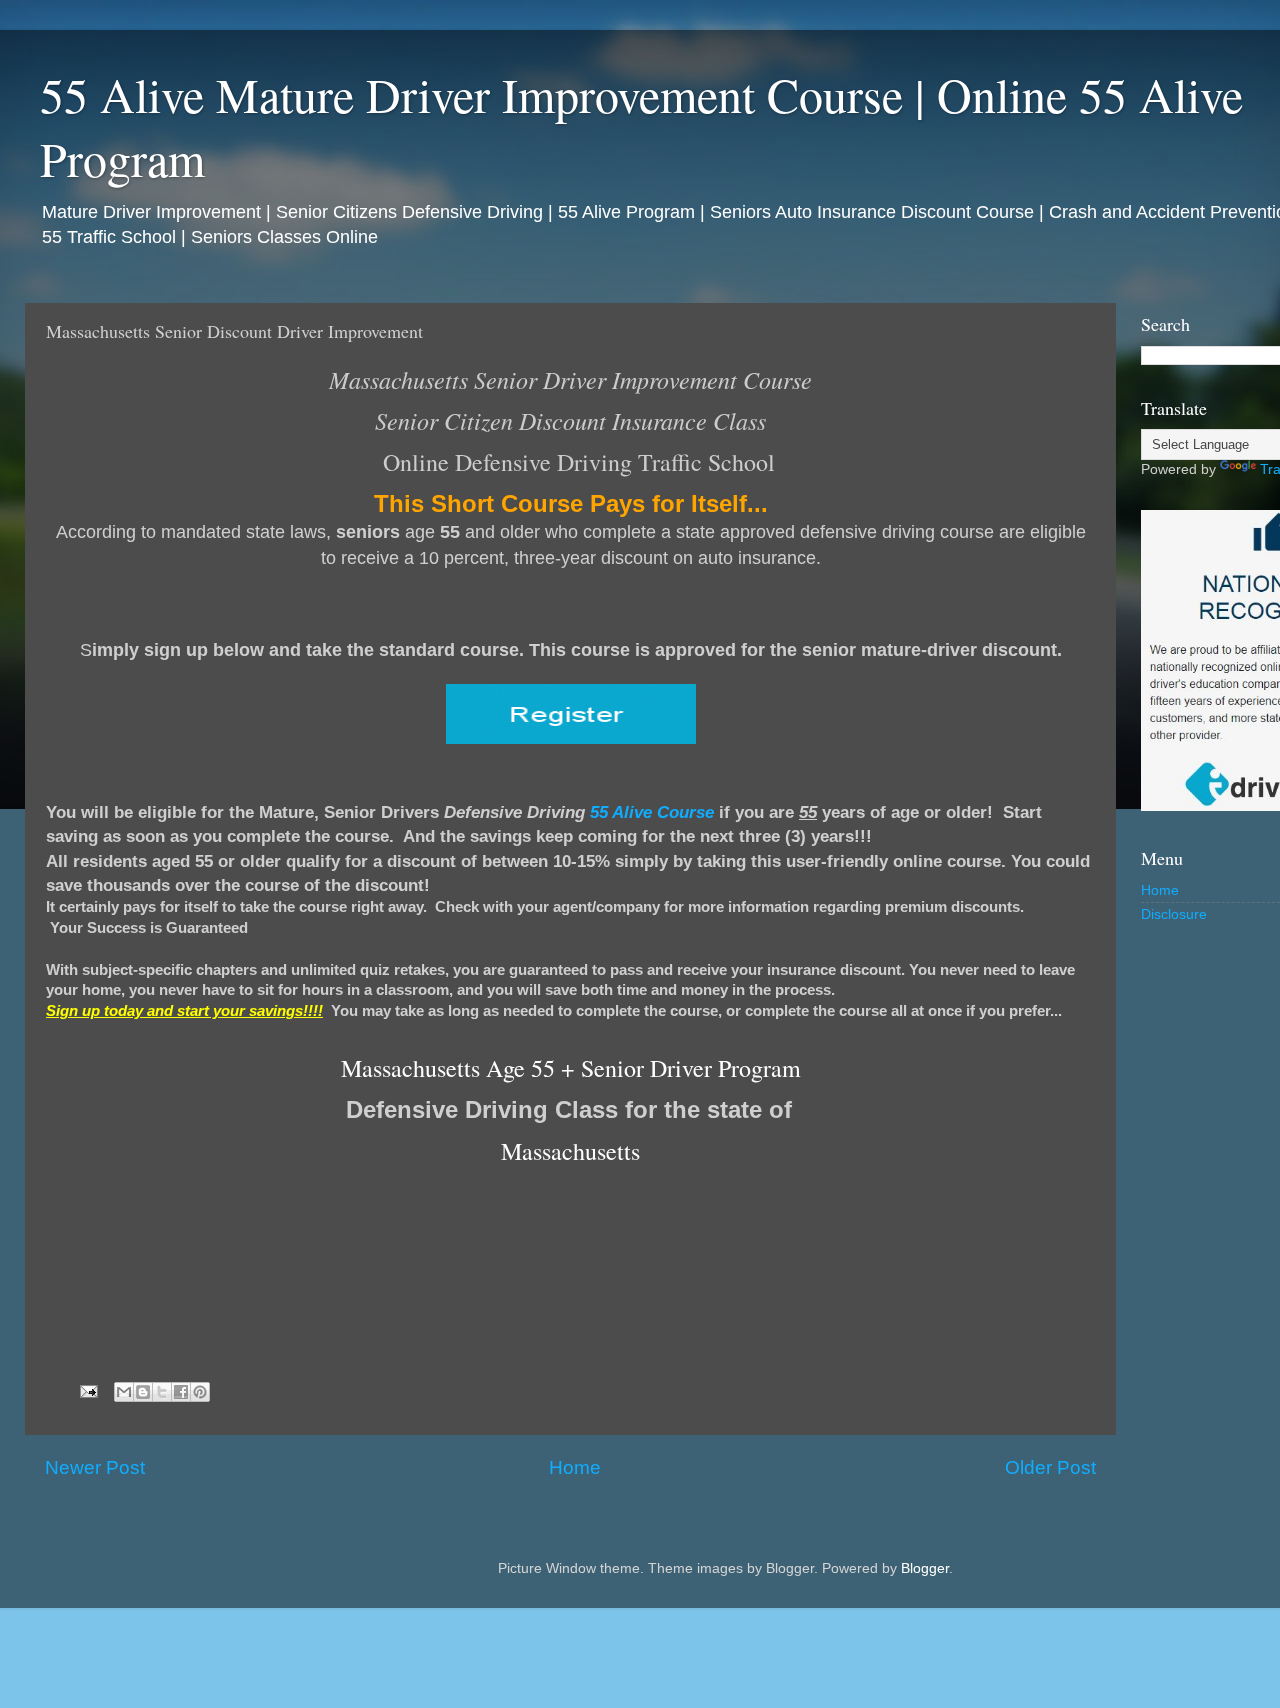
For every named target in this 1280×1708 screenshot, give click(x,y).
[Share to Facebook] (181, 1392)
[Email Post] (87, 1391)
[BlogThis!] (143, 1392)
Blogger (925, 1568)
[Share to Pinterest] (200, 1392)
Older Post (1050, 1467)
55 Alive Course (652, 812)
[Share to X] (162, 1392)
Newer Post (95, 1467)
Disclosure (1174, 914)
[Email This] (124, 1392)
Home (575, 1467)
